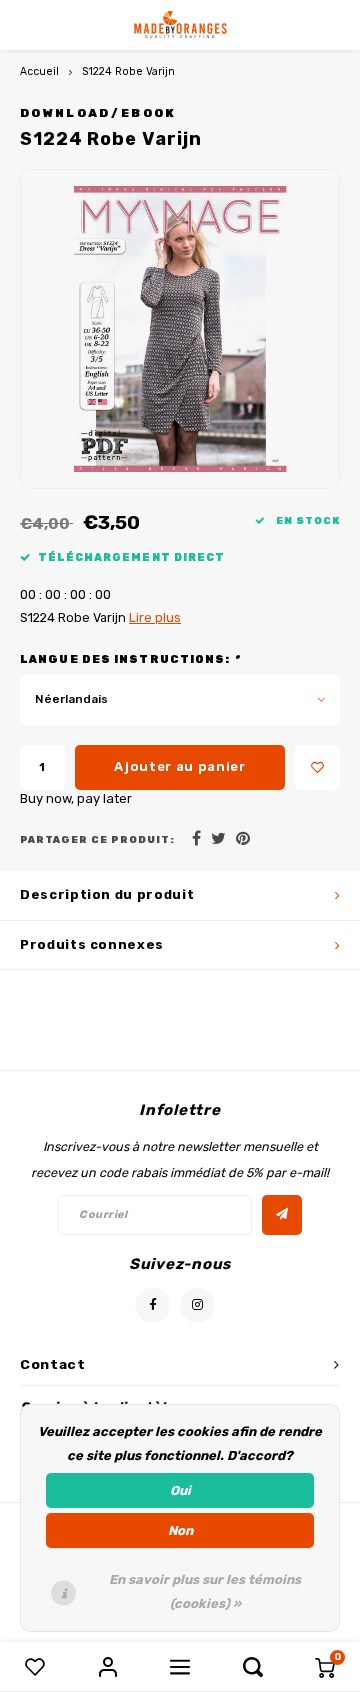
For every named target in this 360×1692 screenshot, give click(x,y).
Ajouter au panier (179, 766)
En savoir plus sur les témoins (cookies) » (205, 1591)
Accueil (39, 71)
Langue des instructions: (130, 659)
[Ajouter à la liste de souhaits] (317, 767)
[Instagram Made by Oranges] (197, 1305)
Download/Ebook (98, 113)
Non (180, 1530)
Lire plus (155, 617)
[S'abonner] (282, 1215)
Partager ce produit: (97, 839)
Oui (180, 1490)
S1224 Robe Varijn (128, 71)
